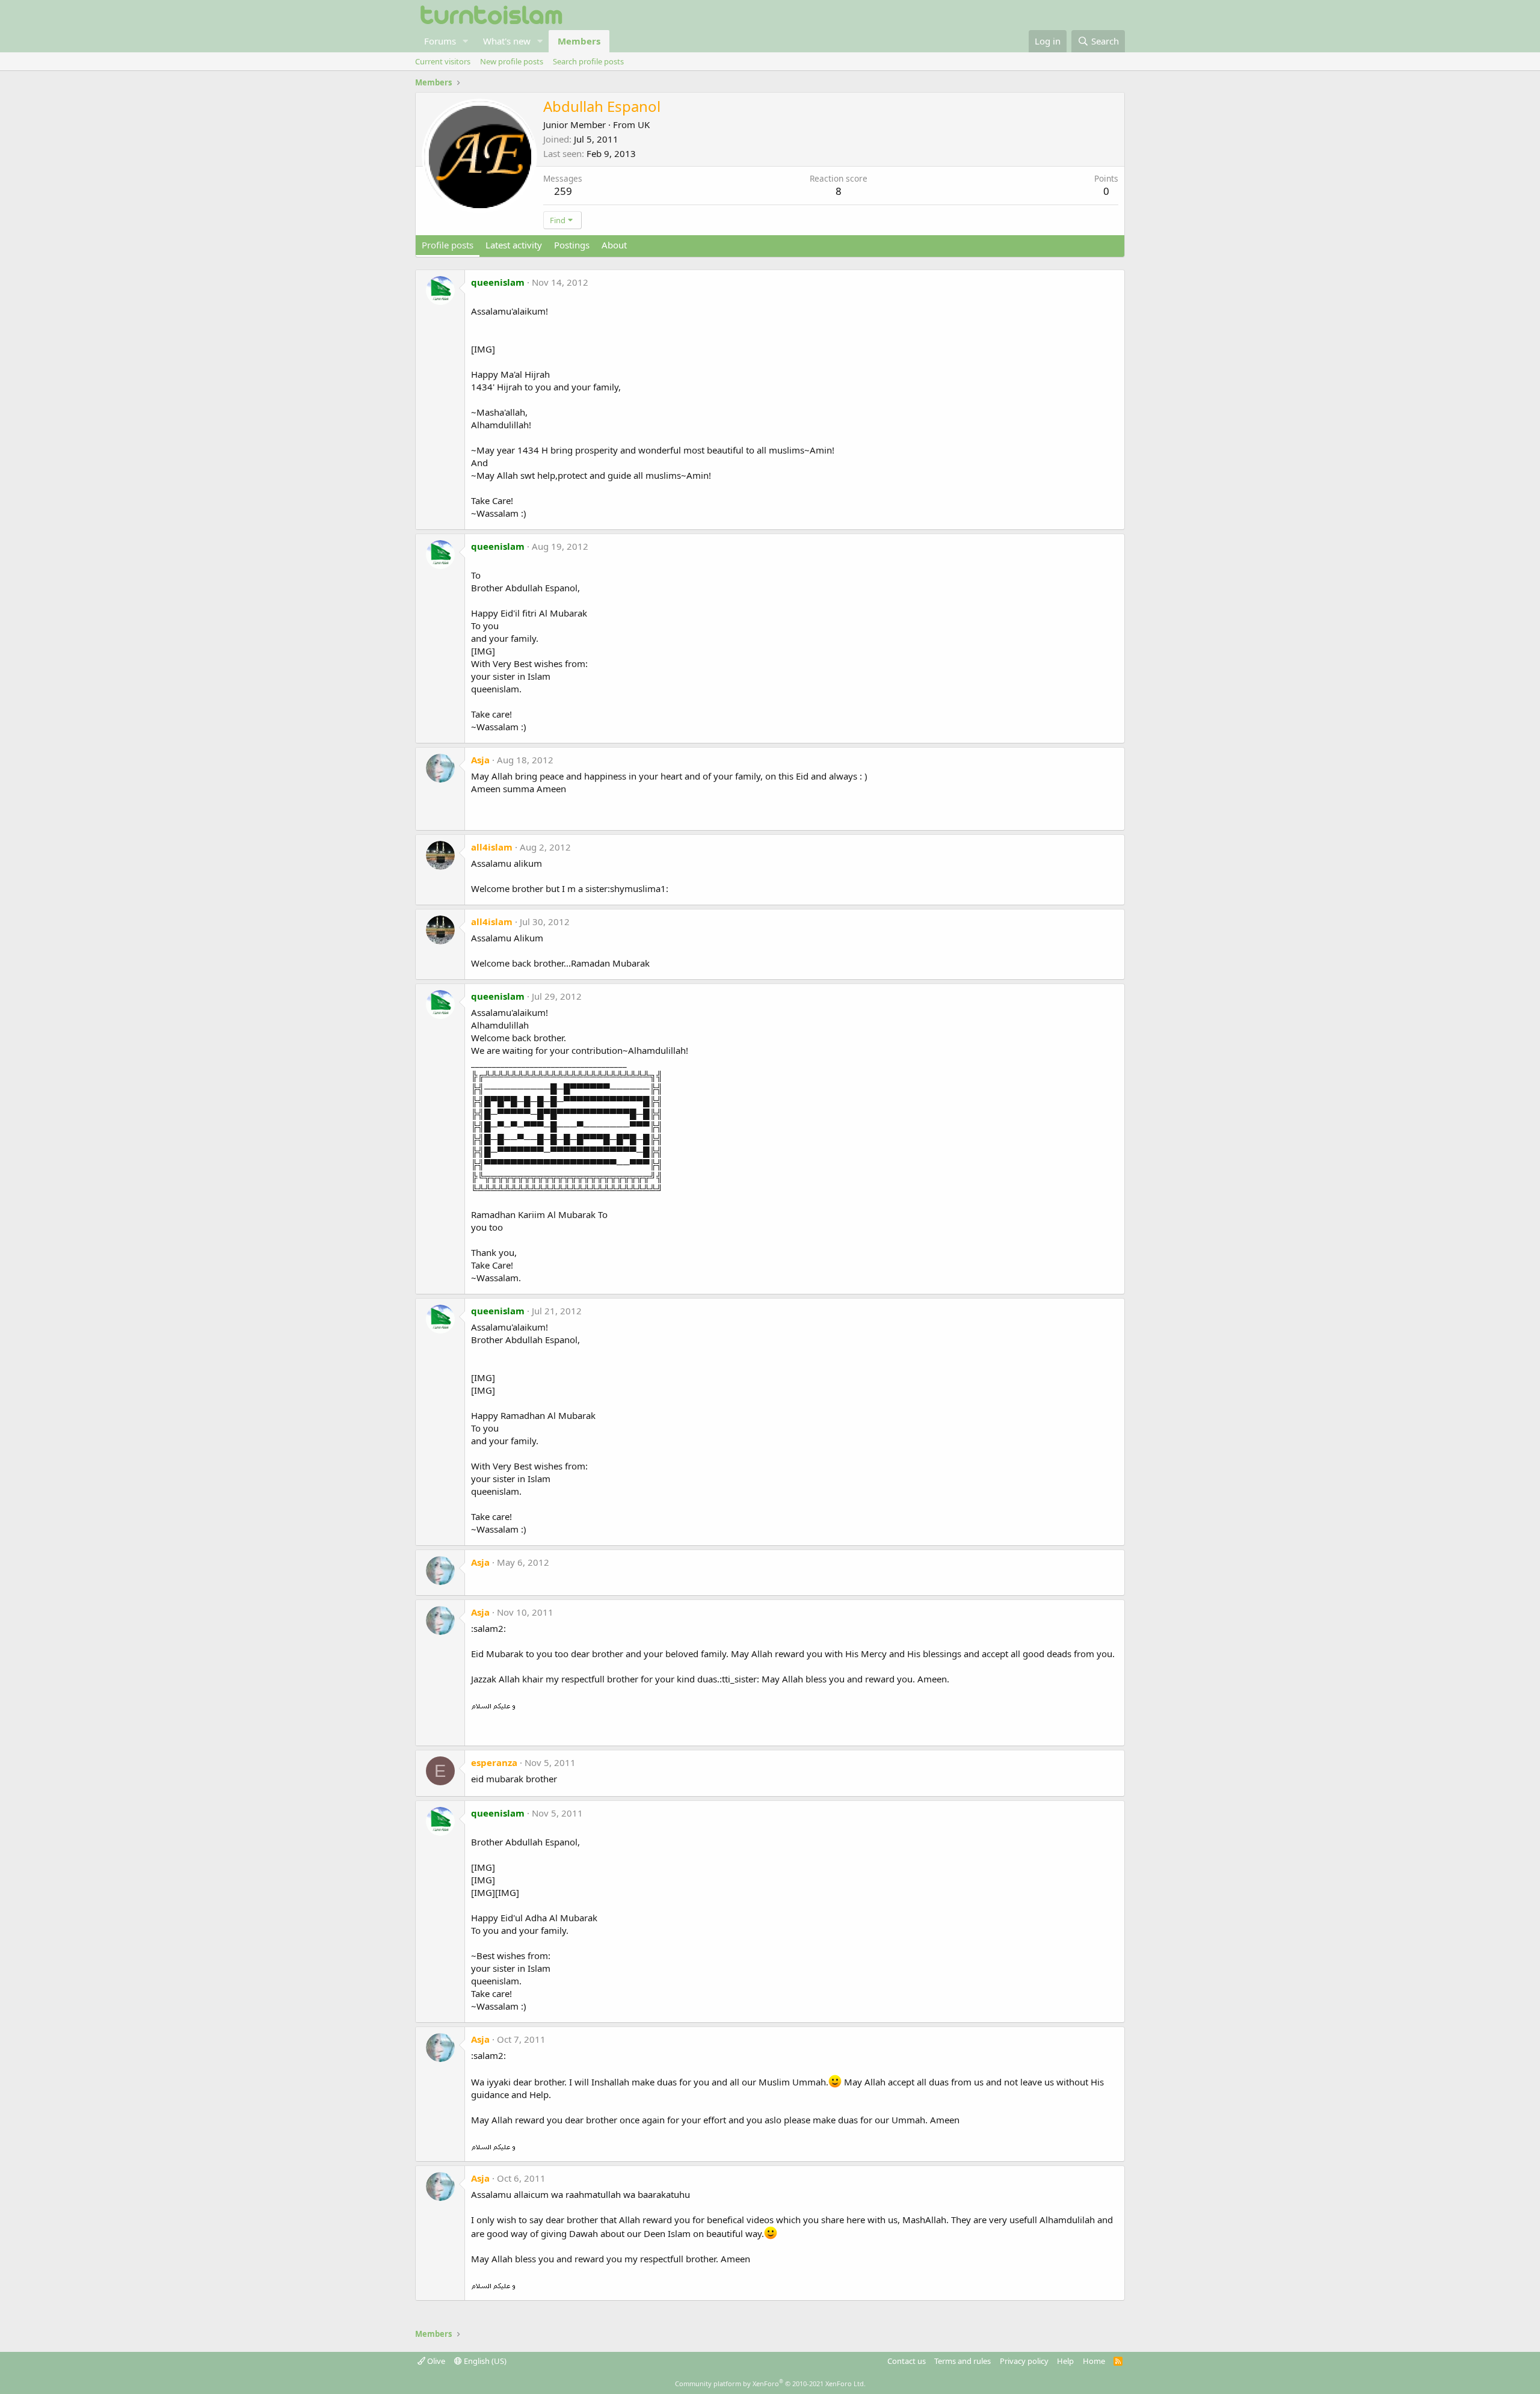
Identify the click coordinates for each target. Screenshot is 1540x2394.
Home (1094, 2361)
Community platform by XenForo (770, 2383)
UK (644, 125)
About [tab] (614, 245)
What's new (507, 41)
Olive (435, 2361)
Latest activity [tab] (514, 245)
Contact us (907, 2361)
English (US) (484, 2361)
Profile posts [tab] (448, 245)
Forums (440, 41)
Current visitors (443, 61)
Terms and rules (962, 2361)
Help (1065, 2361)
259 (563, 191)
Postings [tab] (572, 245)
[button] (466, 41)
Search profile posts (588, 61)
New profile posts (512, 61)
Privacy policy (1024, 2361)
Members (579, 41)
